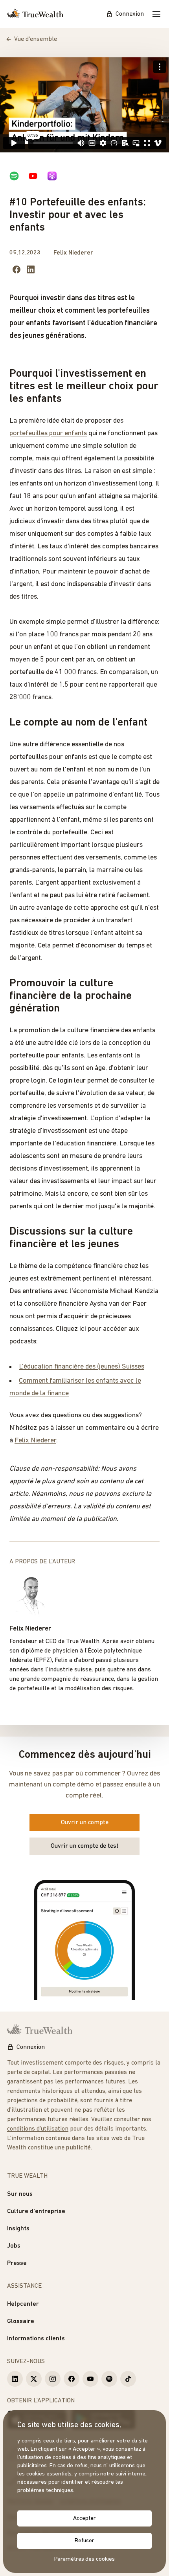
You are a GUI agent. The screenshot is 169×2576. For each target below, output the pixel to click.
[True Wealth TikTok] (128, 2379)
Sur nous (20, 2194)
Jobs (14, 2246)
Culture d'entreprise (36, 2211)
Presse (17, 2263)
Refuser (84, 2541)
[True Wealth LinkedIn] (15, 2379)
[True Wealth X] (34, 2379)
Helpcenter (23, 2304)
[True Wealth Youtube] (90, 2379)
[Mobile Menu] (156, 14)
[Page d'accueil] (35, 14)
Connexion (130, 14)
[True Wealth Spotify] (109, 2379)
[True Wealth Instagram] (53, 2379)
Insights (18, 2229)
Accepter (84, 2518)
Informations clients (36, 2339)
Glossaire (21, 2321)
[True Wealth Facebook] (72, 2379)
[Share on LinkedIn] (31, 269)
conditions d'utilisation (38, 2129)
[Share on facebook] (17, 269)
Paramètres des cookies (84, 2559)
